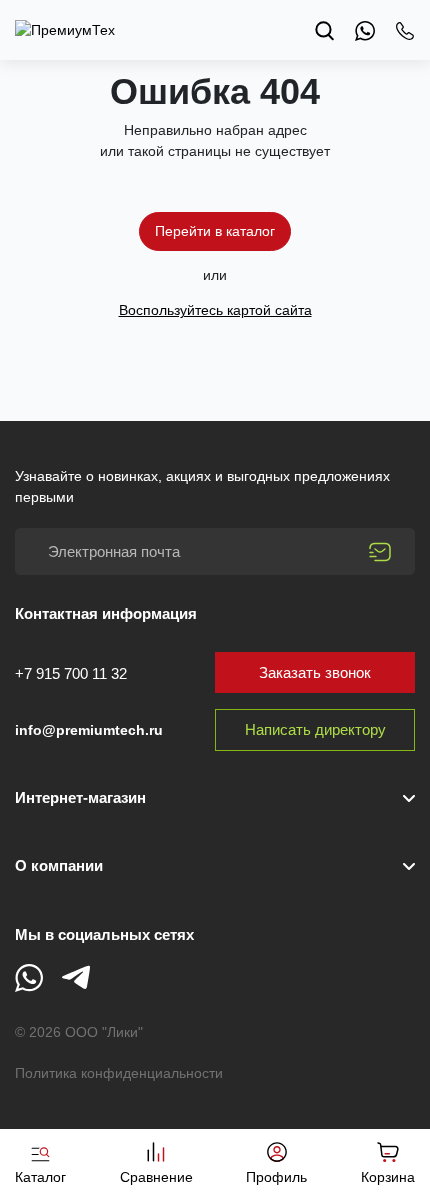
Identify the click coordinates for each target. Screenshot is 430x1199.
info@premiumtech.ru (89, 730)
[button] (215, 866)
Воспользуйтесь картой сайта (215, 310)
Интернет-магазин (80, 797)
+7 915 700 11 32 (71, 673)
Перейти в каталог (215, 231)
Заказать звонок (315, 672)
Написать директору (315, 729)
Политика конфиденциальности (119, 1073)
